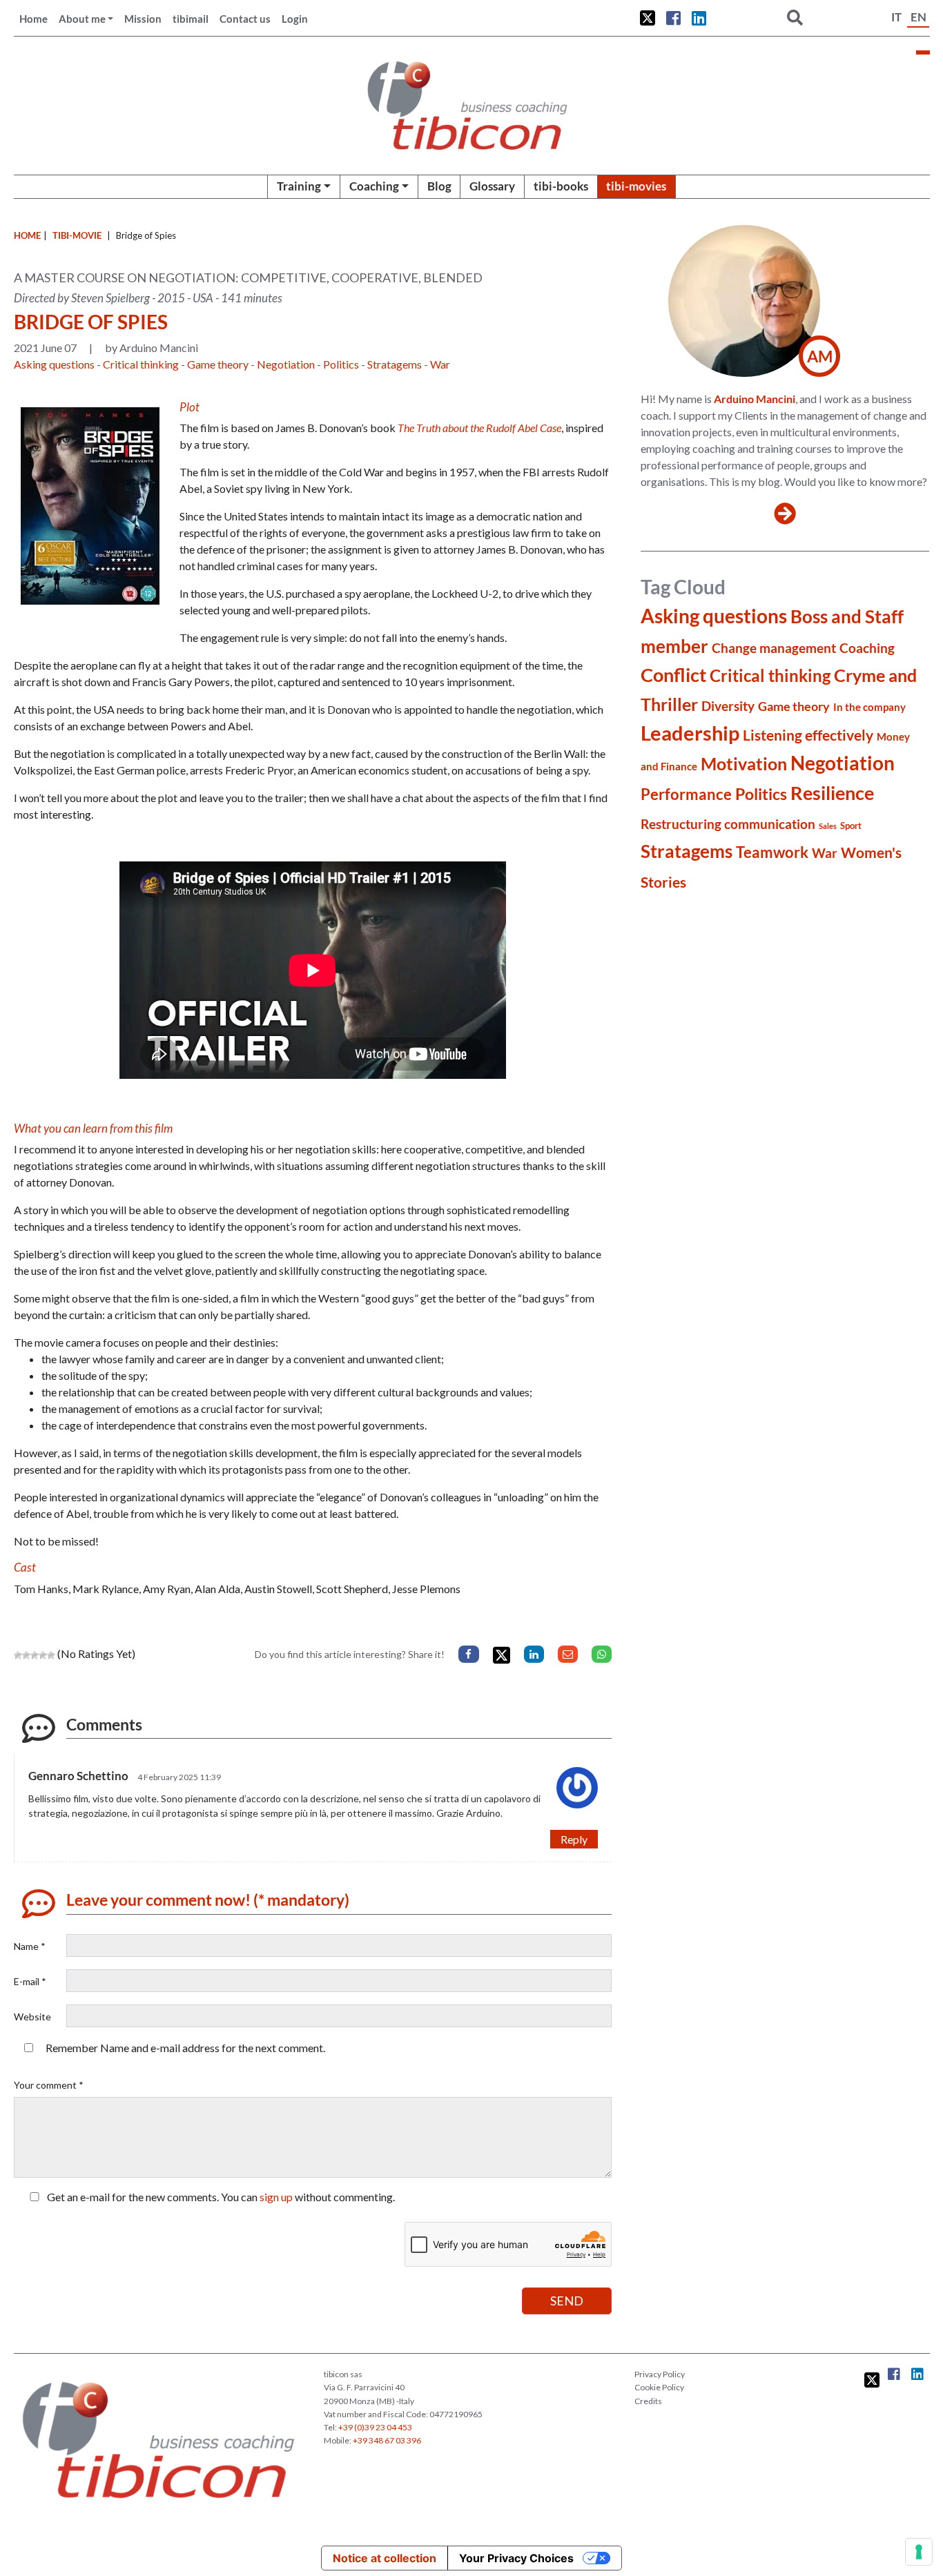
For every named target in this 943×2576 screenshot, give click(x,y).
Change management (774, 648)
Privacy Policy (660, 2374)
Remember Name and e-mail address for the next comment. (185, 2048)
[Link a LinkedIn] (699, 18)
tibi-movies (636, 186)
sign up (276, 2197)
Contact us (245, 19)
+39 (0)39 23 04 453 (375, 2427)
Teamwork (772, 852)
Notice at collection (385, 2558)
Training (299, 186)
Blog (439, 186)
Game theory (218, 364)
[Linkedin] (534, 1654)
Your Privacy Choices (516, 2558)
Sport (851, 826)
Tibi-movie (77, 235)
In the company (869, 707)
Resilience (832, 793)
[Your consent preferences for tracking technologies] (919, 2552)
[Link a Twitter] (648, 18)
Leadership (690, 733)
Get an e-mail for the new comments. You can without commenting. (220, 2197)
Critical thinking (141, 364)
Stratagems (395, 364)
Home (33, 19)
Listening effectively (808, 735)
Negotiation (286, 364)
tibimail (191, 19)
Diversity (728, 706)
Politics (341, 364)
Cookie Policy (659, 2387)
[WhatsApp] (602, 1654)
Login (295, 19)
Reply (574, 1839)
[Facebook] (468, 1654)
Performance (686, 794)
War (440, 364)
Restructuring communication (728, 824)
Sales (828, 826)
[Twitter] (502, 1656)
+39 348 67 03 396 (387, 2440)
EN (918, 17)
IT (896, 17)
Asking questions (54, 364)
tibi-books (561, 186)
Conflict (673, 675)
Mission (143, 19)
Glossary (492, 186)
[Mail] (568, 1654)
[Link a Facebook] (673, 18)
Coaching (374, 186)
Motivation (744, 764)
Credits (648, 2401)
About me (82, 19)
